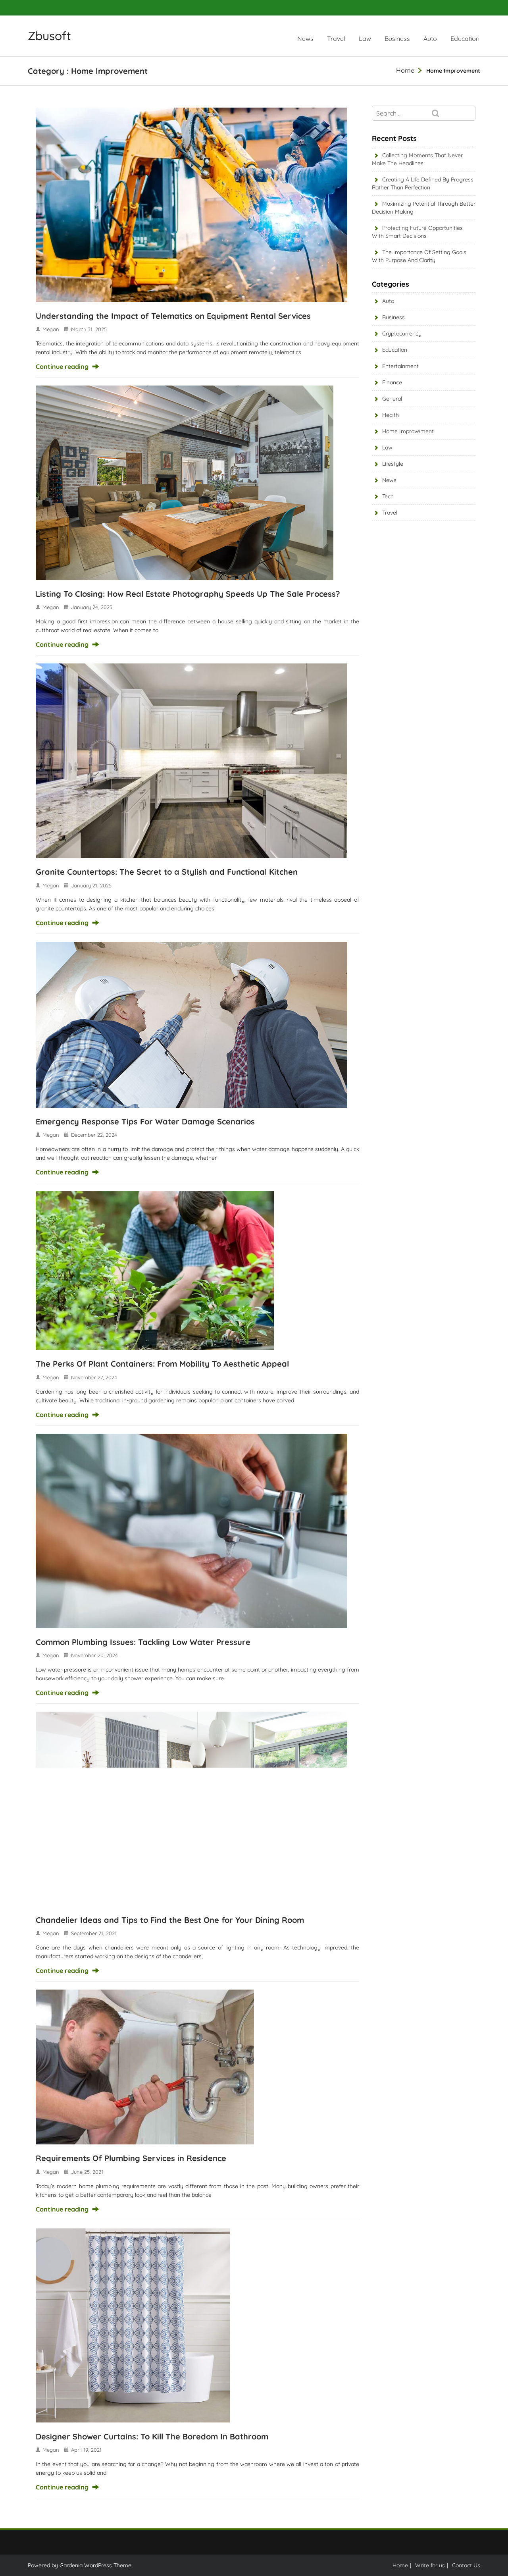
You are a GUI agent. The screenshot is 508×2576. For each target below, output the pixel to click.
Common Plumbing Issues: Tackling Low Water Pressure (143, 1642)
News (305, 39)
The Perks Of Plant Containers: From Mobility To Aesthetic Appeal (162, 1364)
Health (391, 415)
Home (405, 70)
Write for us (430, 2565)
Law (365, 39)
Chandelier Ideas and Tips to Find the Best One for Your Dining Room (170, 1920)
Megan (51, 329)
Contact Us (466, 2565)
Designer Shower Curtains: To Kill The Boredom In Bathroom (152, 2436)
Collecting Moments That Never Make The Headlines (417, 159)
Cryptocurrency (402, 334)
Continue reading (62, 366)
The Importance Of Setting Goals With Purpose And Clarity (419, 256)
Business (397, 39)
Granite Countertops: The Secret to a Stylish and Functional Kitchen (167, 872)
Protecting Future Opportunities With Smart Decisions (417, 232)
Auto (430, 39)
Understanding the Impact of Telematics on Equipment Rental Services (173, 316)
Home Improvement (408, 431)
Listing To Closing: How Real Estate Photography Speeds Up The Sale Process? (188, 594)
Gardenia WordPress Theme (95, 2565)
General (392, 399)
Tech (388, 496)
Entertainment (400, 366)
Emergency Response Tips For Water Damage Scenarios (145, 1121)
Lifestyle (393, 464)
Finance (392, 382)
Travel (336, 39)
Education (465, 39)
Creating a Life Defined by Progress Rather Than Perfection (423, 183)
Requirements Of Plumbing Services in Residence (131, 2158)
